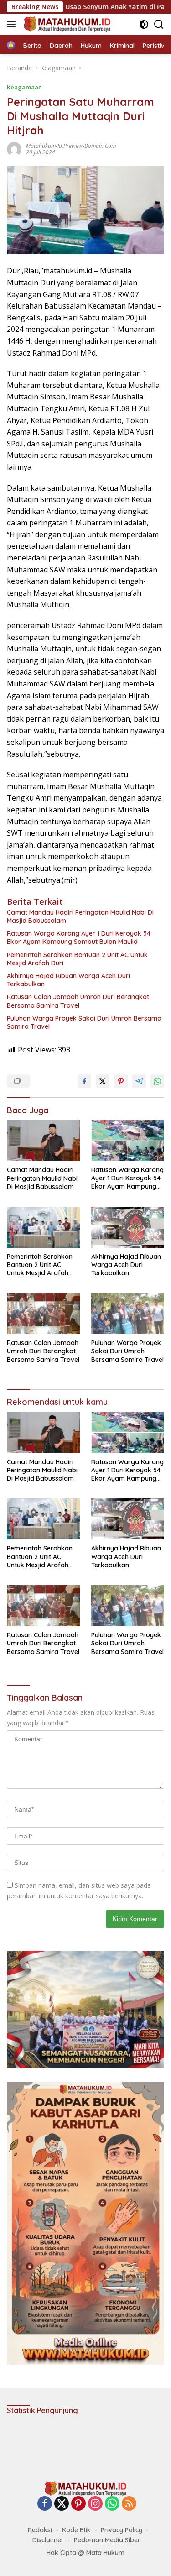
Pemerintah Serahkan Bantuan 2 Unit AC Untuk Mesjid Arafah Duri (77, 959)
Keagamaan (24, 87)
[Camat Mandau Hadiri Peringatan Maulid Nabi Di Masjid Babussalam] (44, 1141)
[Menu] (13, 24)
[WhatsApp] (112, 2504)
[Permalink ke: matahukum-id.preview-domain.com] (14, 149)
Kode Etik (76, 2530)
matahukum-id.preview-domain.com (71, 146)
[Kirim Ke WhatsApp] (157, 1081)
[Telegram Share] (139, 1081)
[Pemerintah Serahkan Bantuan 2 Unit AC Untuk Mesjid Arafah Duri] (44, 1227)
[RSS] (129, 2504)
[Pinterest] (78, 2504)
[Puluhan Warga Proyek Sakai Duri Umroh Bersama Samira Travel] (128, 1314)
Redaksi (40, 2530)
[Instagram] (95, 2504)
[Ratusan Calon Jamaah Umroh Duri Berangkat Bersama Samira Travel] (44, 1314)
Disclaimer (48, 2540)
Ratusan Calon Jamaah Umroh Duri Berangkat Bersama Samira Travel (78, 1001)
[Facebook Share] (84, 1081)
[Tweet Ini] (103, 1081)
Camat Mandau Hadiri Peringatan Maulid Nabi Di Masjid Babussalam (80, 916)
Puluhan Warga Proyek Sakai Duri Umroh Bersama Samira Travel (84, 1022)
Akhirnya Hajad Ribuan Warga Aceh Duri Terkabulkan (68, 980)
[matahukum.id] (66, 24)
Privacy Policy (122, 2530)
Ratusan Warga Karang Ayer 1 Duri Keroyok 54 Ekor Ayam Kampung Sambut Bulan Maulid (79, 937)
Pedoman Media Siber (107, 2540)
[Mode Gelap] (144, 24)
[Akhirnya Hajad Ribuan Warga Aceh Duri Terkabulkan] (128, 1227)
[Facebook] (45, 2504)
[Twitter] (62, 2504)
